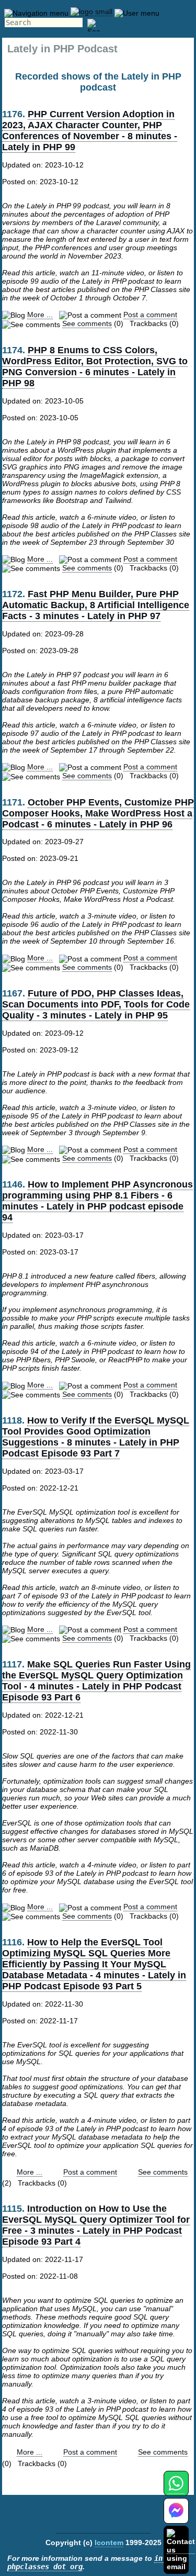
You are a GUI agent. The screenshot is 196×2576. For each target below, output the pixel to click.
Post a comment (150, 315)
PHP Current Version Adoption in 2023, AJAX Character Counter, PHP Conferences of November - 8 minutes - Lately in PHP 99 (90, 131)
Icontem (109, 2543)
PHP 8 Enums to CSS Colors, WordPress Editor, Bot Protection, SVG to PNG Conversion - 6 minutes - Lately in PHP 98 (95, 367)
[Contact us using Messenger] (176, 2517)
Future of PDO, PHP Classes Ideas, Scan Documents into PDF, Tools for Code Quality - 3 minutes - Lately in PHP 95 (96, 1004)
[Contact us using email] (181, 2550)
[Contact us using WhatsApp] (176, 2489)
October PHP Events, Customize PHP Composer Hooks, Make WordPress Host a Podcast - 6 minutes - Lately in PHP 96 (98, 813)
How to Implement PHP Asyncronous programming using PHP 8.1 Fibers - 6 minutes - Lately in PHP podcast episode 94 (97, 1201)
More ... (40, 315)
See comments (87, 323)
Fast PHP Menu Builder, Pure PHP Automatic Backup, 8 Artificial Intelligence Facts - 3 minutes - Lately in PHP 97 (96, 605)
